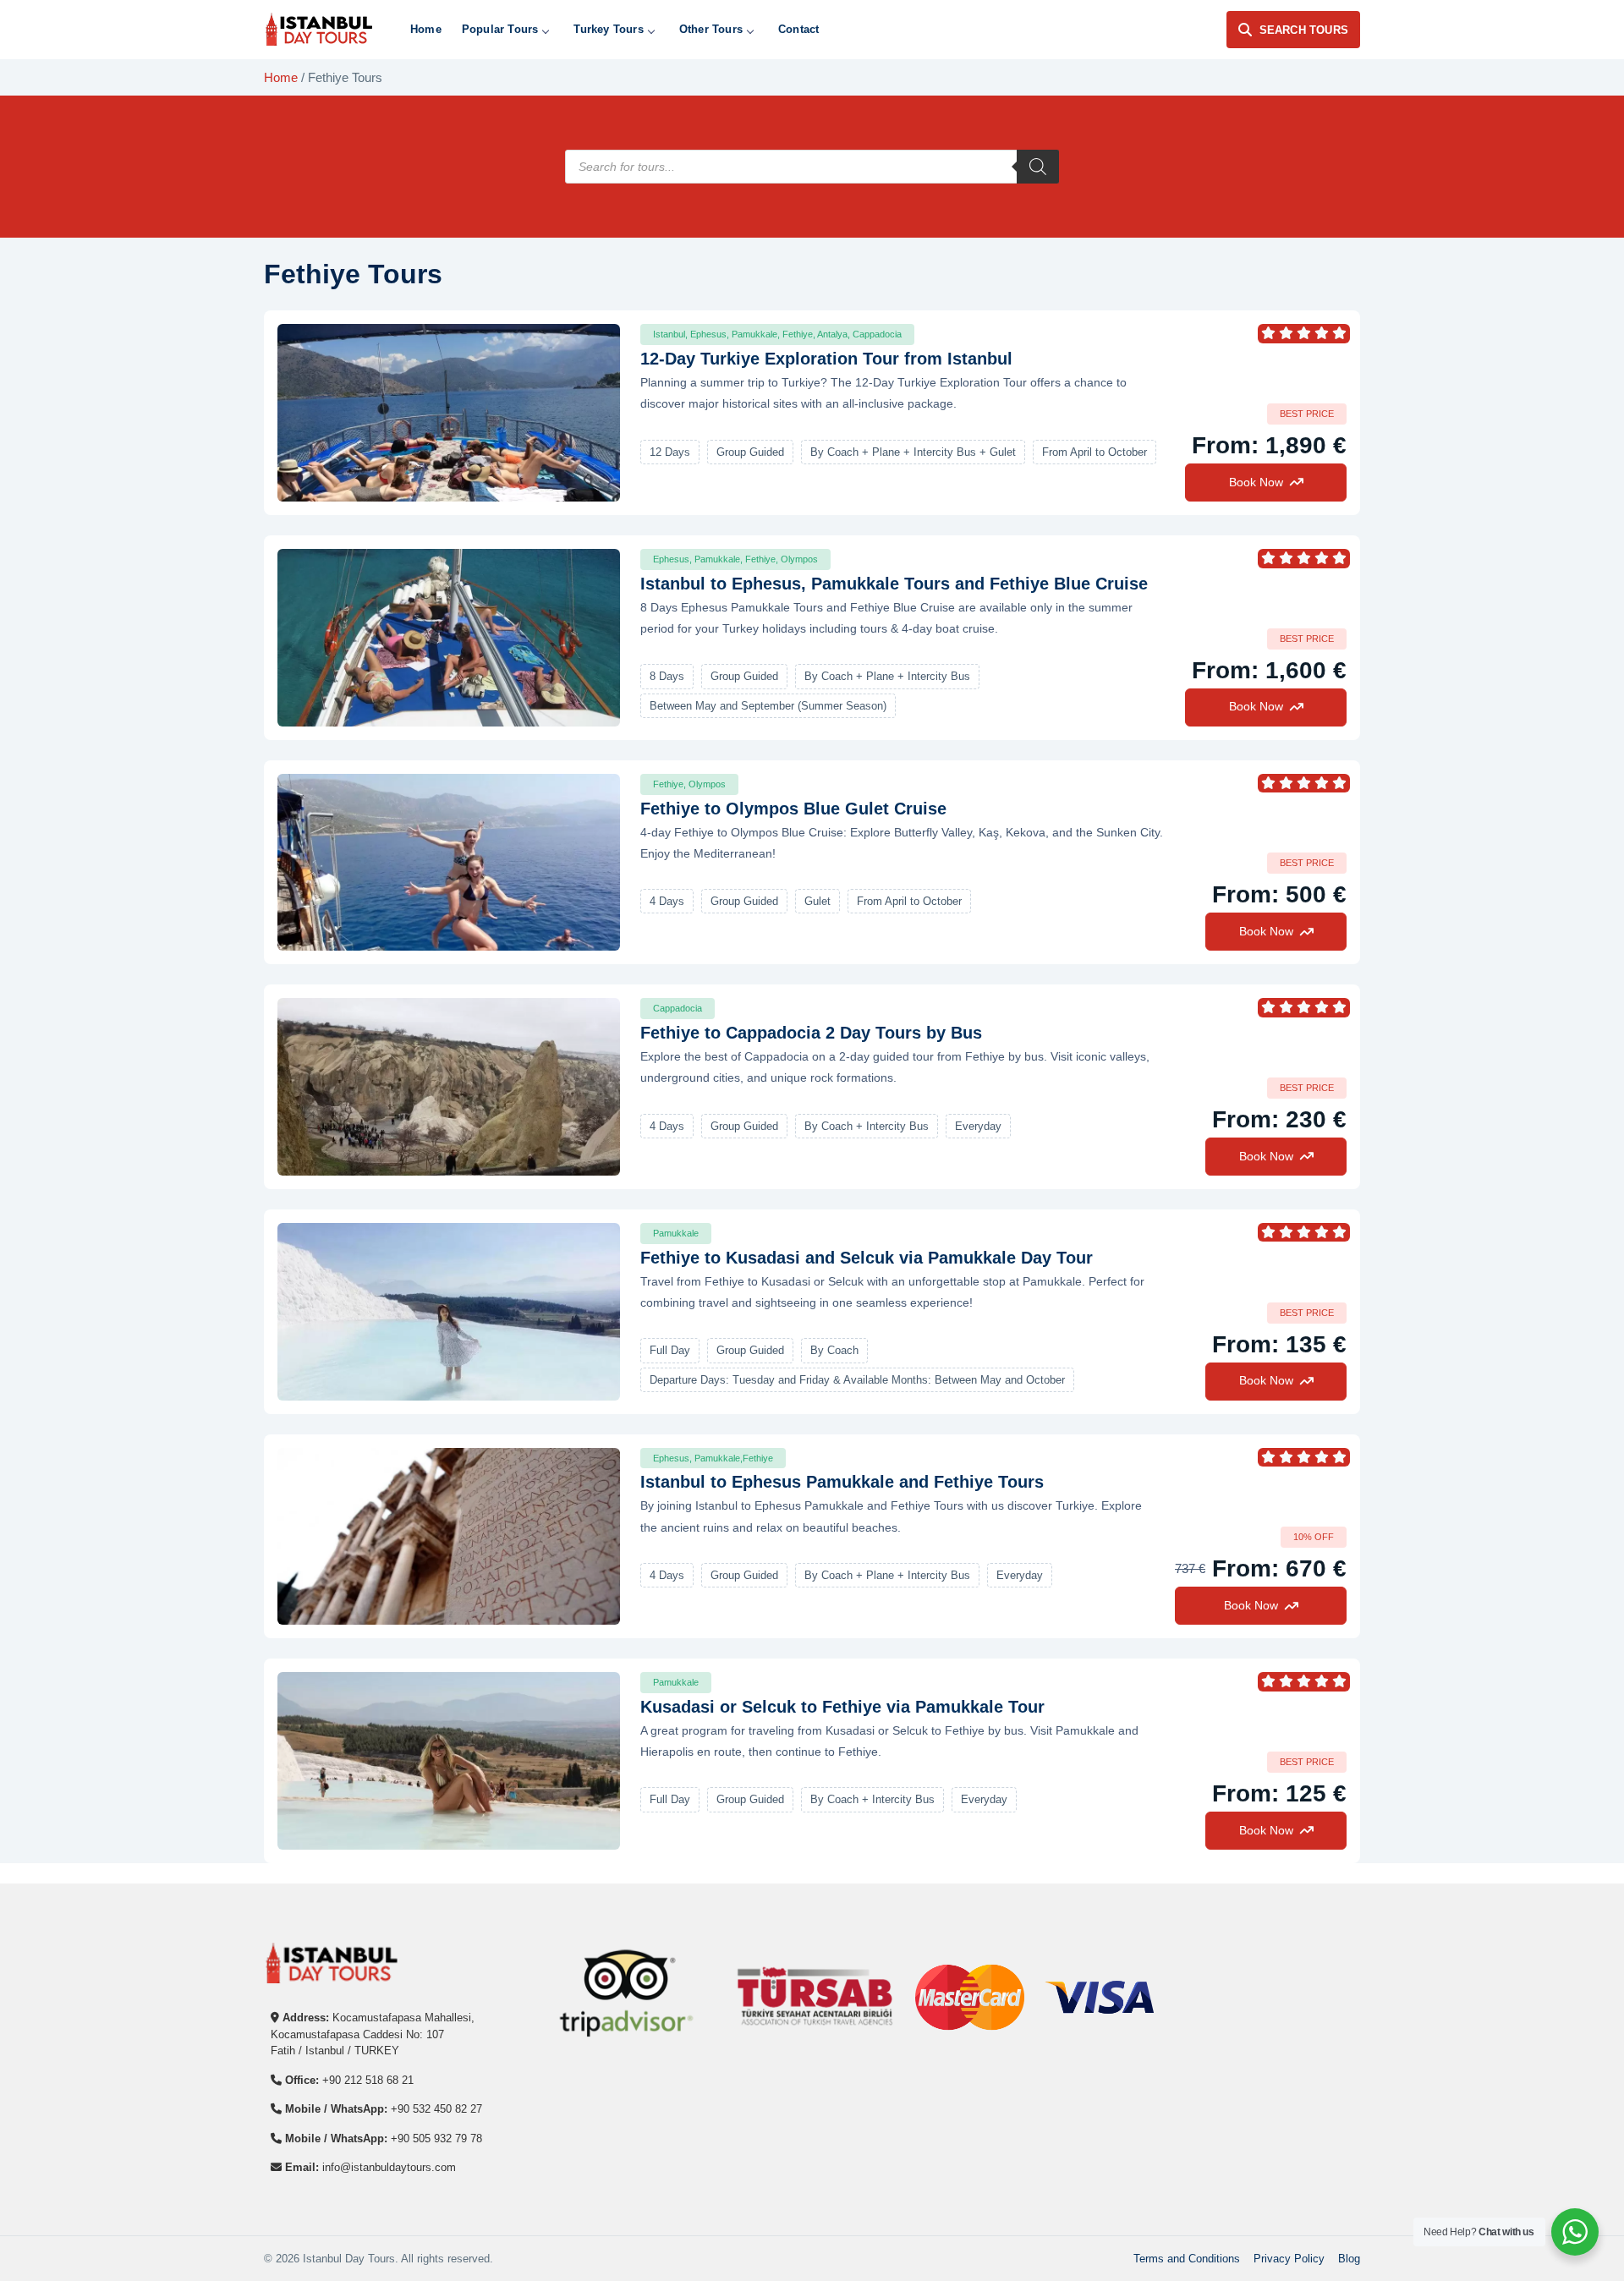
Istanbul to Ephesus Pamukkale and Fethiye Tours (842, 1482)
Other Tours (711, 29)
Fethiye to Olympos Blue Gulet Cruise (793, 809)
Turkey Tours (608, 29)
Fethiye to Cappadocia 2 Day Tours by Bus (811, 1033)
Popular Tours (500, 29)
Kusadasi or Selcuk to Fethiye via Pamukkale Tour (842, 1707)
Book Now (1256, 482)
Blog (1349, 2259)
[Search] (1038, 167)
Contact (798, 29)
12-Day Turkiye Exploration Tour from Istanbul (826, 359)
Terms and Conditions (1187, 2259)
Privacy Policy (1289, 2259)
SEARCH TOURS (1304, 30)
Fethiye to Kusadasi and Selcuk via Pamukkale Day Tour (867, 1258)
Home (426, 29)
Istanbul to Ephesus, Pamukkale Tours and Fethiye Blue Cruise (894, 584)
